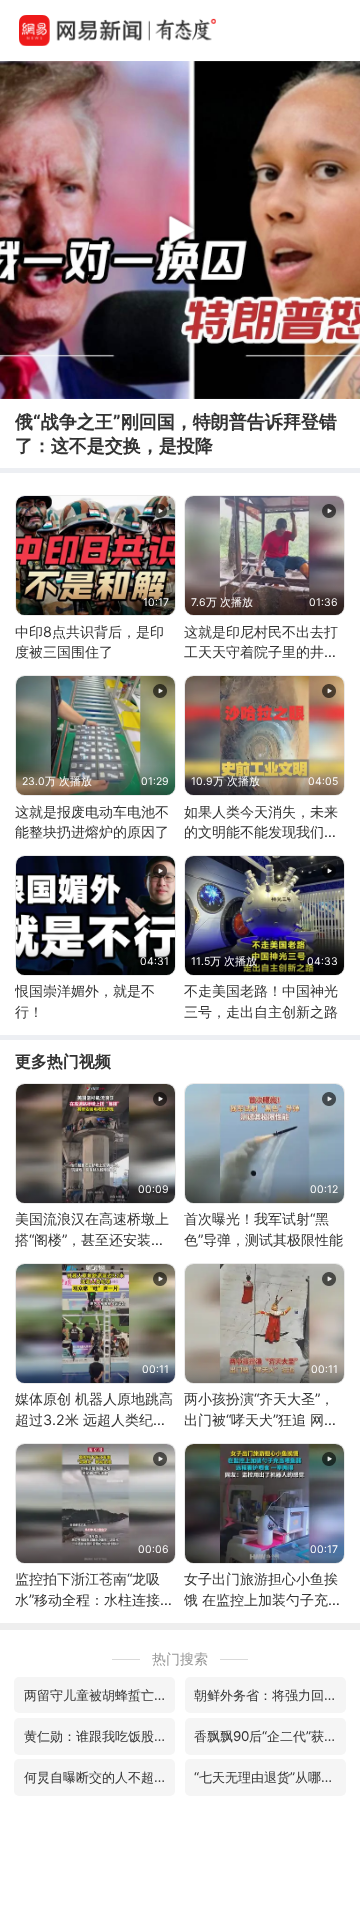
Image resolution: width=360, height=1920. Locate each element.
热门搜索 (180, 1658)
